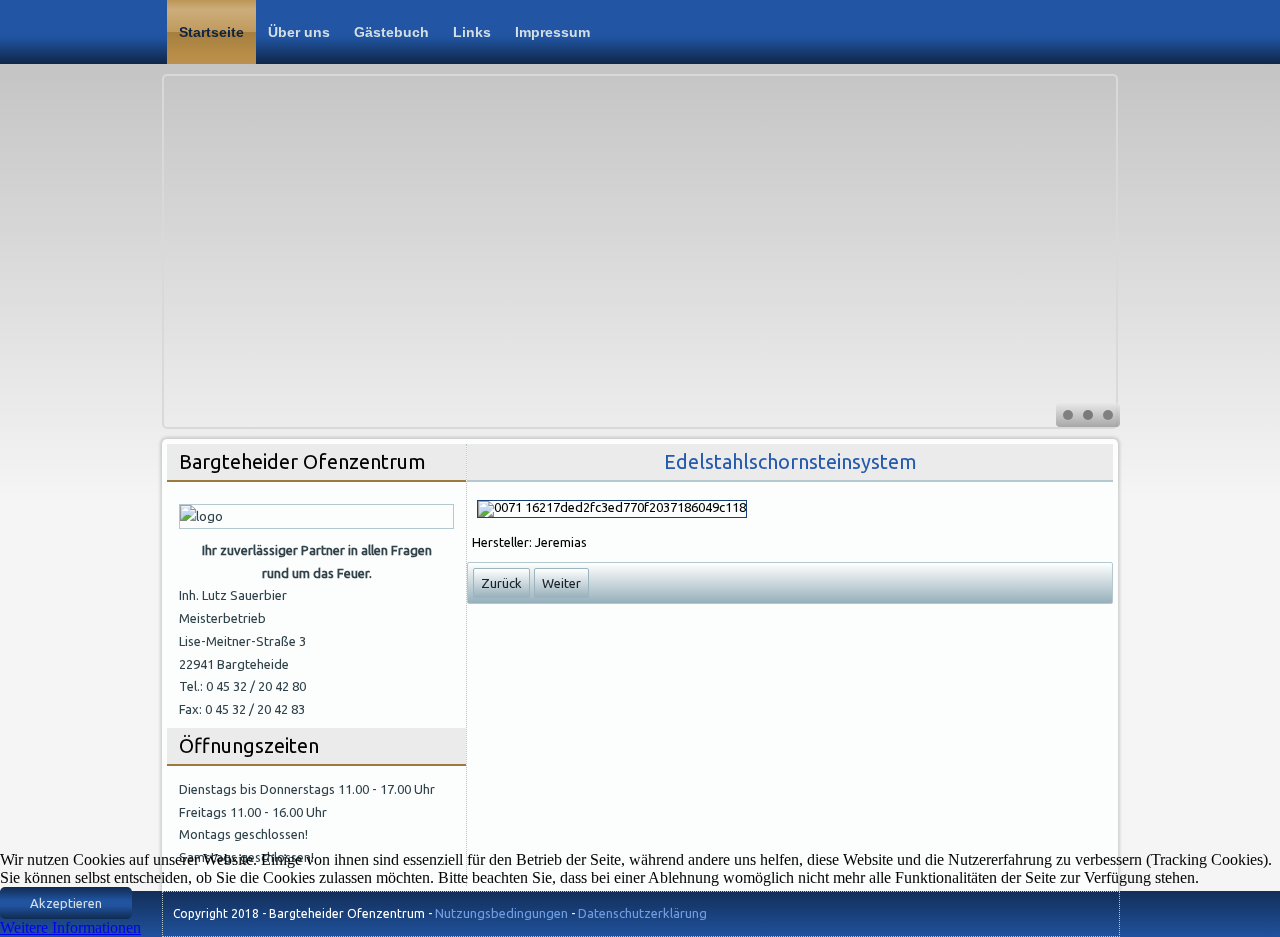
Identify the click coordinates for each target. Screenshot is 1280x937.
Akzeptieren (66, 903)
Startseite (211, 32)
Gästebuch (391, 32)
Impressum (552, 32)
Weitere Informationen (70, 927)
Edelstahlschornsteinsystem (790, 461)
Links (472, 32)
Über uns (299, 32)
